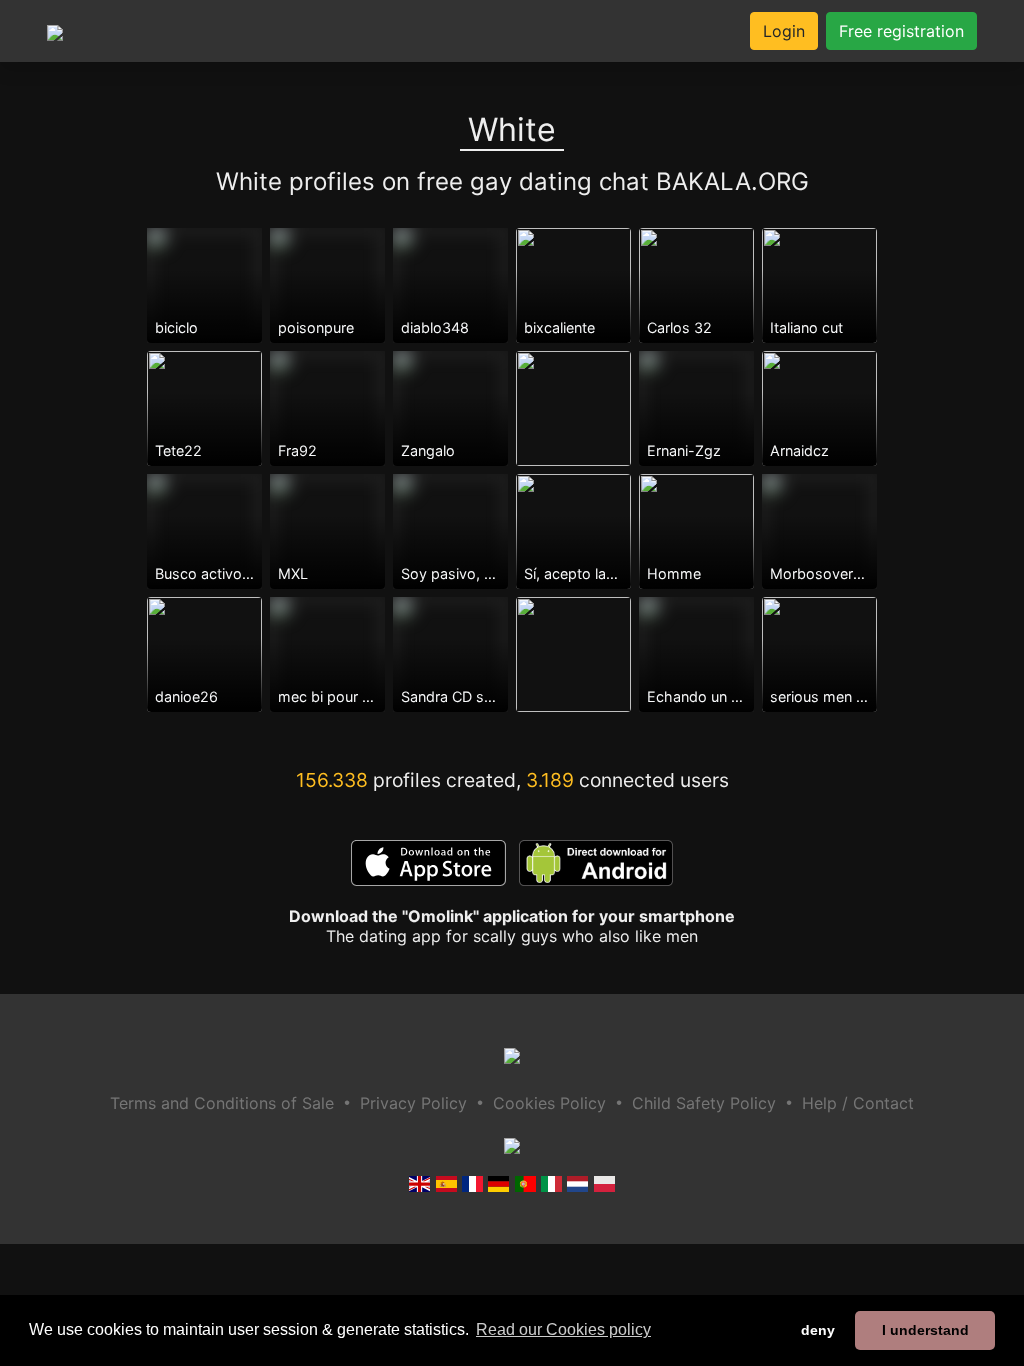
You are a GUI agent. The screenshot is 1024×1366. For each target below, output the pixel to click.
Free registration (901, 31)
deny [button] (818, 1330)
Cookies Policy (549, 1103)
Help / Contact (858, 1103)
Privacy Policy (413, 1103)
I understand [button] (925, 1330)
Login (784, 31)
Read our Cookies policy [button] (563, 1329)
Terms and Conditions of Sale (222, 1103)
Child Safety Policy (704, 1103)
